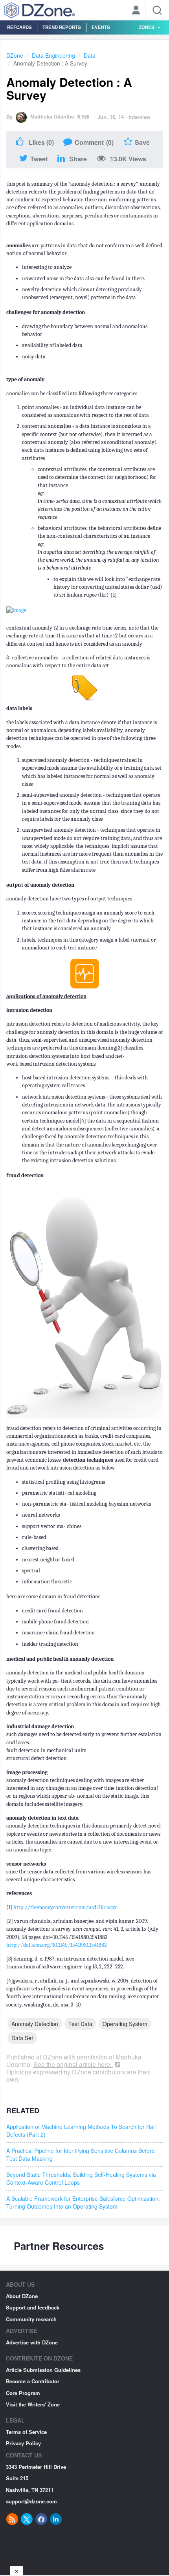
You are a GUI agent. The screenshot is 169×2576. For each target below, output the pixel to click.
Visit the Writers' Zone (33, 2404)
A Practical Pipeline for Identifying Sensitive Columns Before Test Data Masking (81, 2154)
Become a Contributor (33, 2381)
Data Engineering (53, 55)
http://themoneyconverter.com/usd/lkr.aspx (65, 1907)
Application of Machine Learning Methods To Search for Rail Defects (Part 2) (81, 2131)
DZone (15, 55)
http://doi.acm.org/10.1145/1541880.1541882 (57, 1945)
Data (90, 55)
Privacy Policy (23, 2443)
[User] (136, 11)
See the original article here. (73, 2064)
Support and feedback (33, 2307)
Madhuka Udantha (52, 116)
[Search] (157, 10)
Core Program (23, 2393)
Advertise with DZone (32, 2342)
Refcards (19, 27)
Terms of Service (26, 2432)
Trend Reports (62, 27)
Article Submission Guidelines (43, 2370)
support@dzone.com (31, 2501)
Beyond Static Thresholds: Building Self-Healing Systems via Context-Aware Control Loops (81, 2178)
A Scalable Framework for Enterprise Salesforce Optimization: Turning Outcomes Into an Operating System (83, 2202)
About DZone (22, 2296)
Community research (31, 2319)
